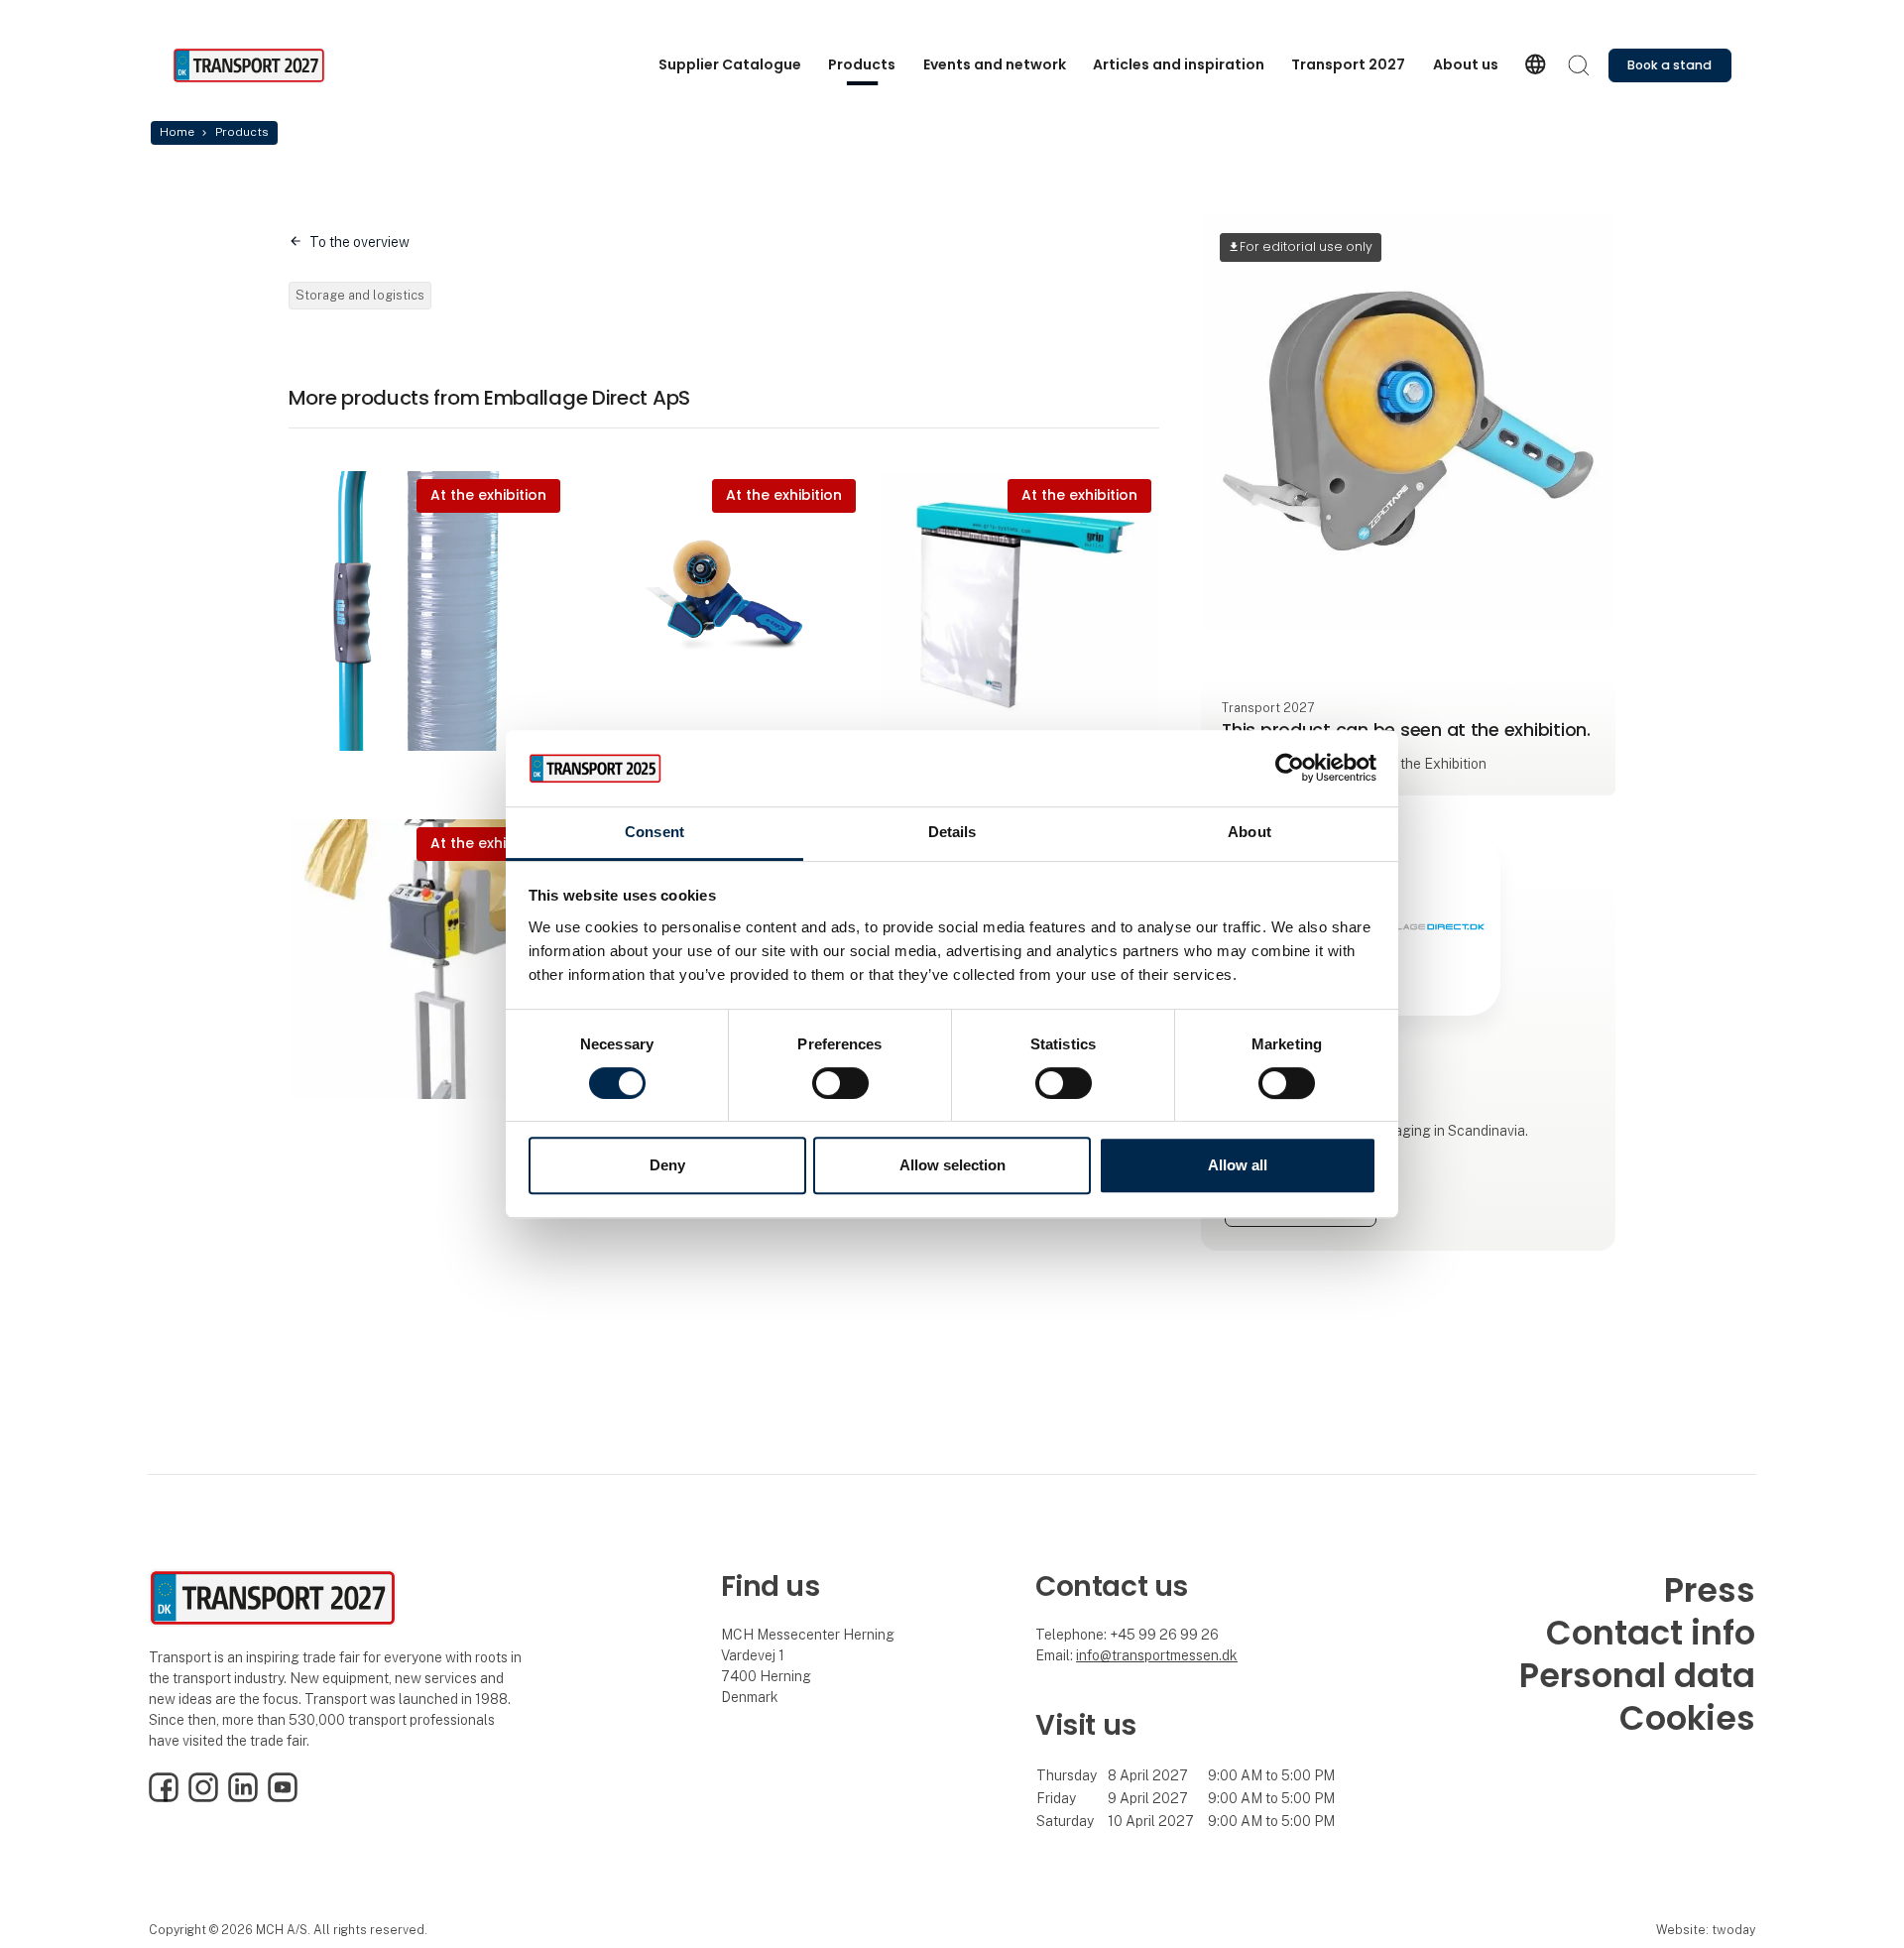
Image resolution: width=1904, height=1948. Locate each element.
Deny (667, 1165)
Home (177, 132)
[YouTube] (283, 1797)
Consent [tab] (654, 832)
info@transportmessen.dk (1157, 1655)
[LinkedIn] (243, 1797)
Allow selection (952, 1165)
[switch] (840, 1083)
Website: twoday (1706, 1930)
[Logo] (252, 65)
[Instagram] (203, 1797)
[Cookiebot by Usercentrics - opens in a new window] (1290, 769)
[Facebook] (164, 1797)
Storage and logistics (360, 295)
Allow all (1238, 1165)
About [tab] (1249, 832)
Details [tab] (952, 832)
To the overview (359, 242)
